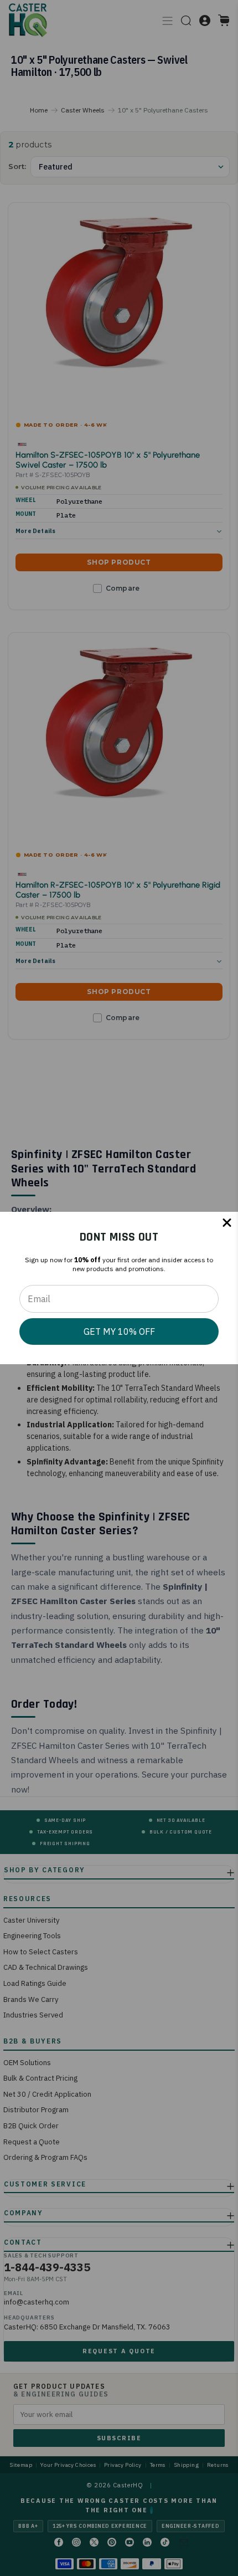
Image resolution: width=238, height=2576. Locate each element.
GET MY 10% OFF (119, 1331)
